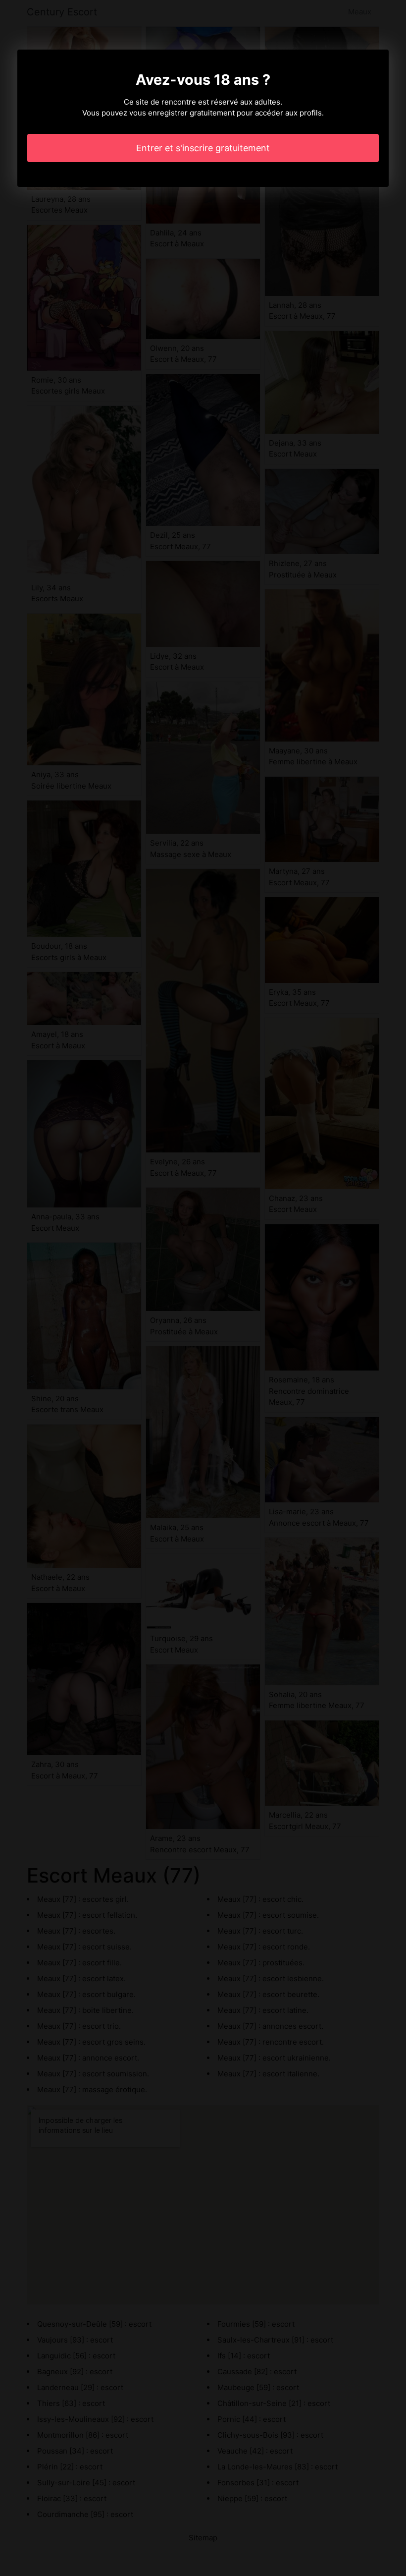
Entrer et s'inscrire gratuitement (203, 148)
